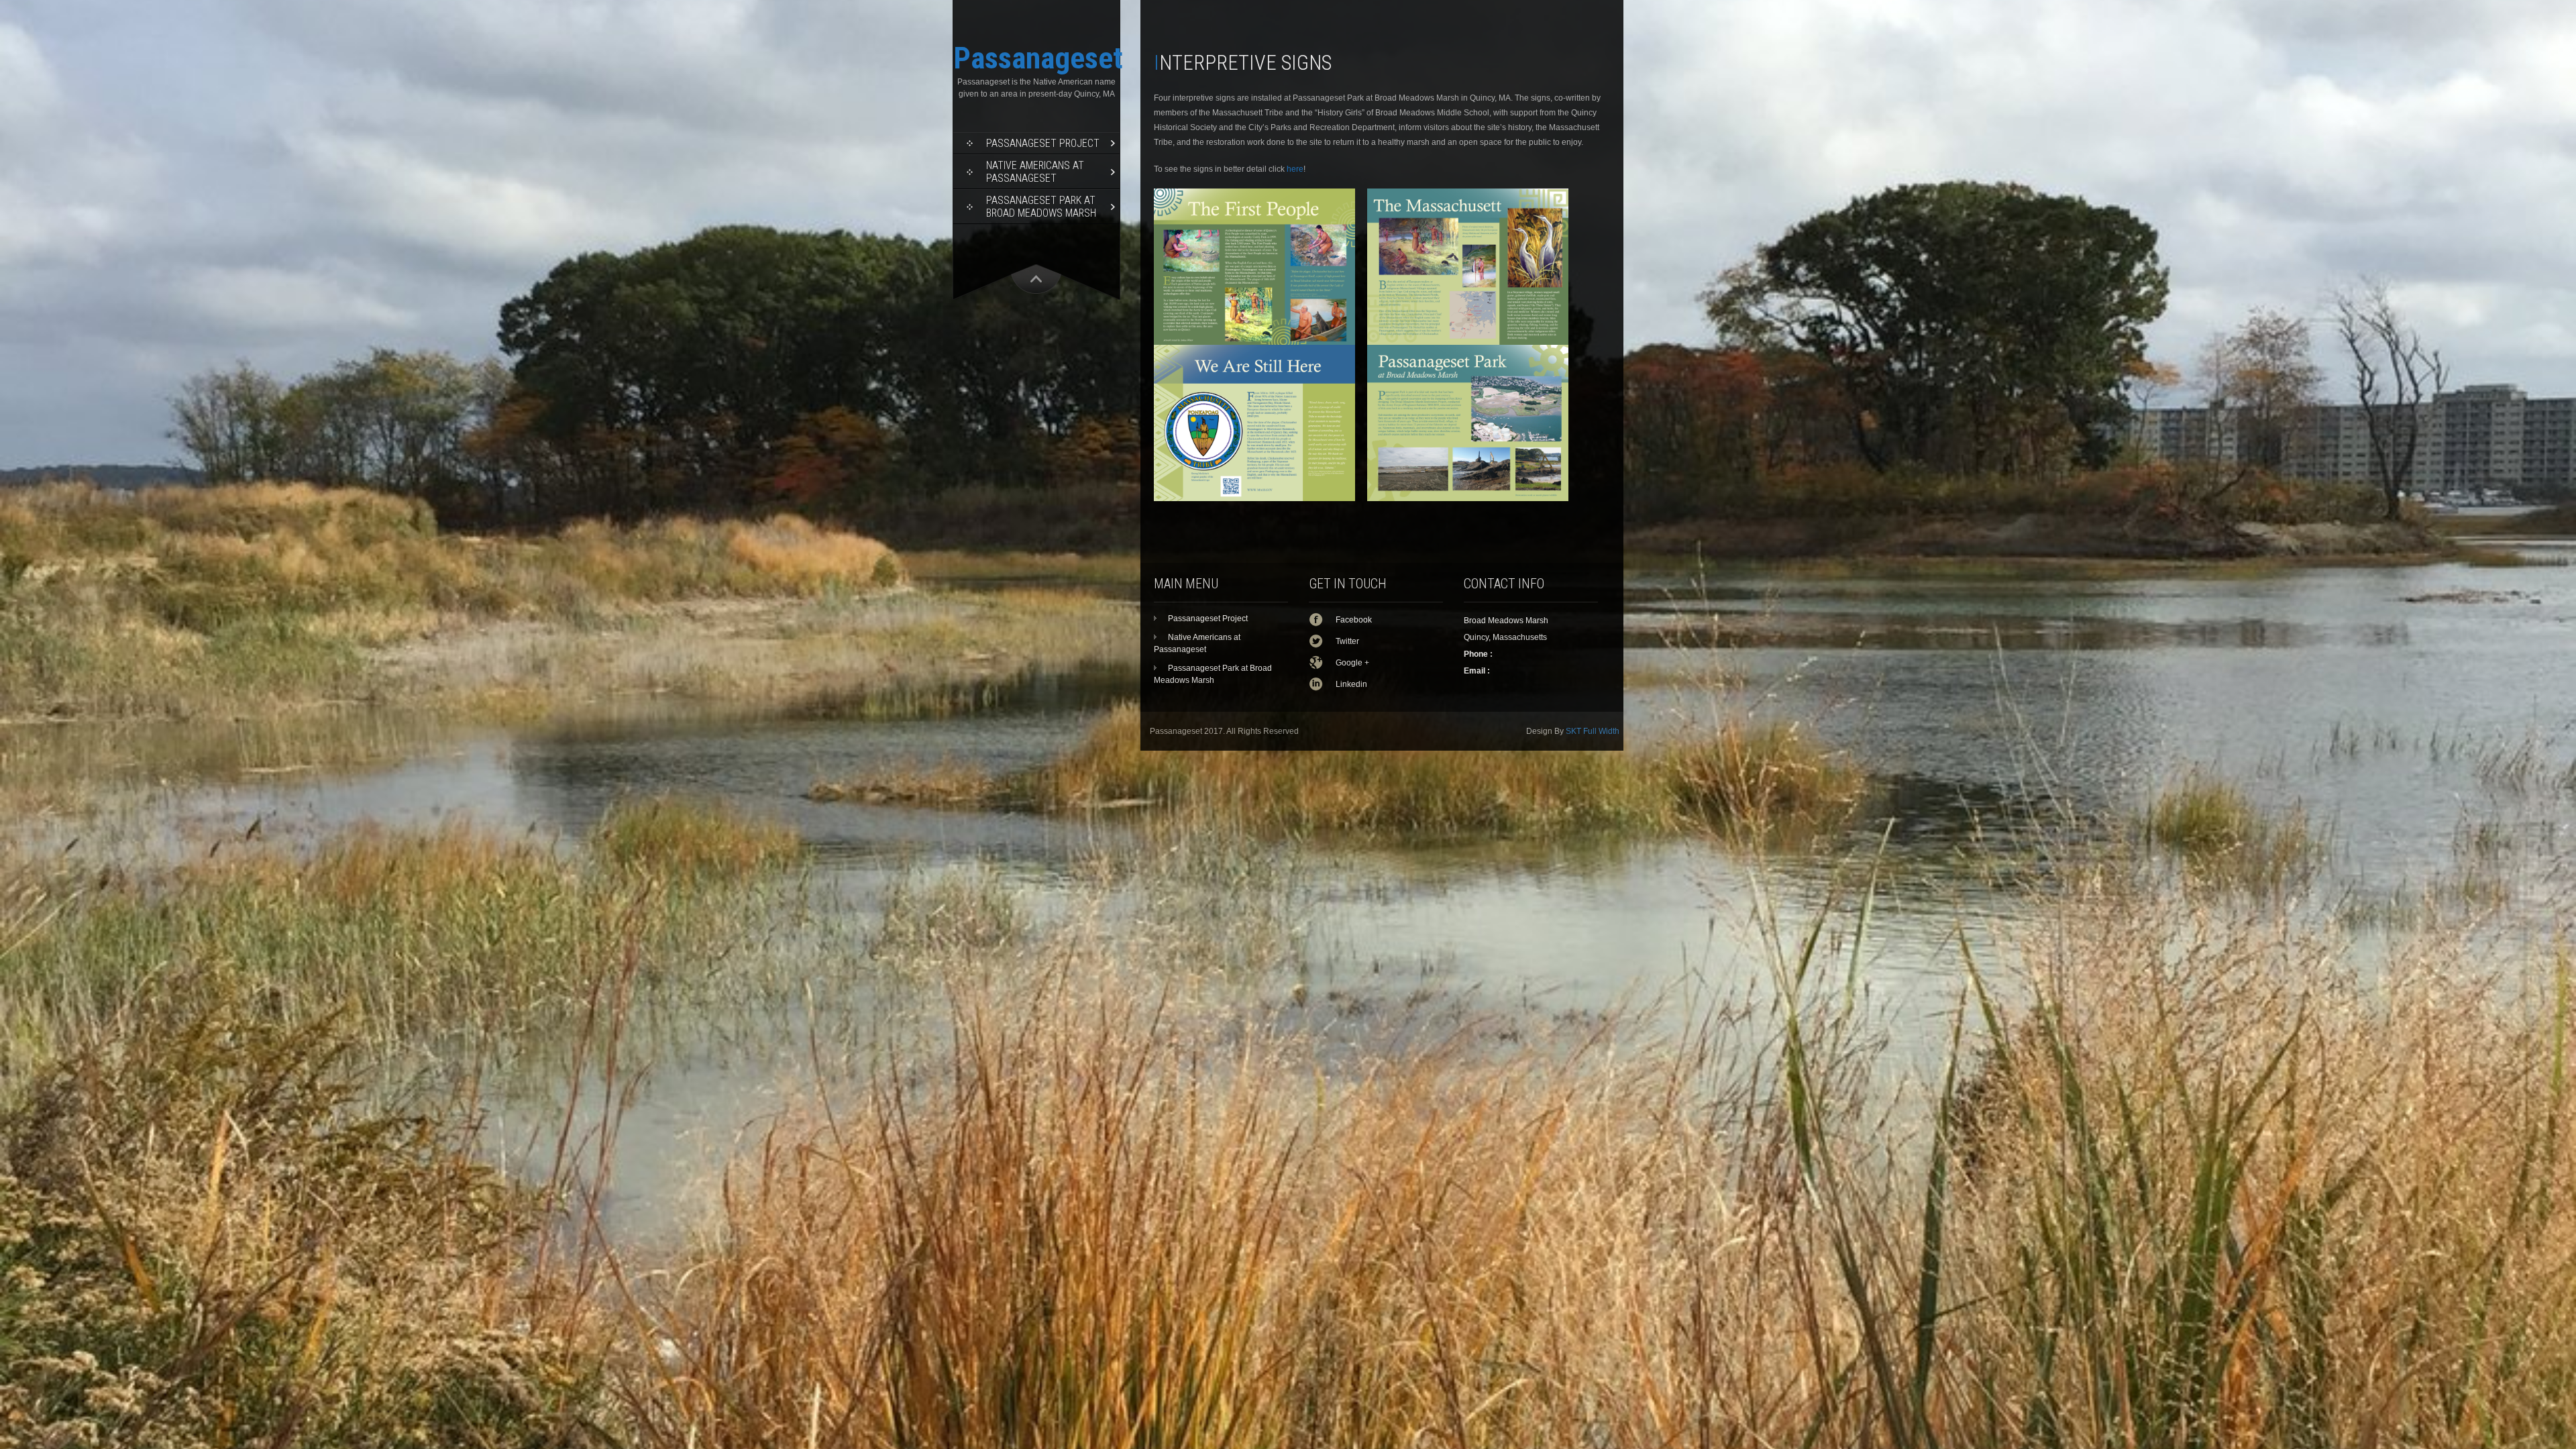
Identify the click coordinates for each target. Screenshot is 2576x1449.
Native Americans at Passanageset (1035, 172)
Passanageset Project (1043, 143)
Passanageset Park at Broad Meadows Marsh (1041, 207)
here (1295, 169)
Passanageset (1038, 58)
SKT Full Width (1593, 731)
